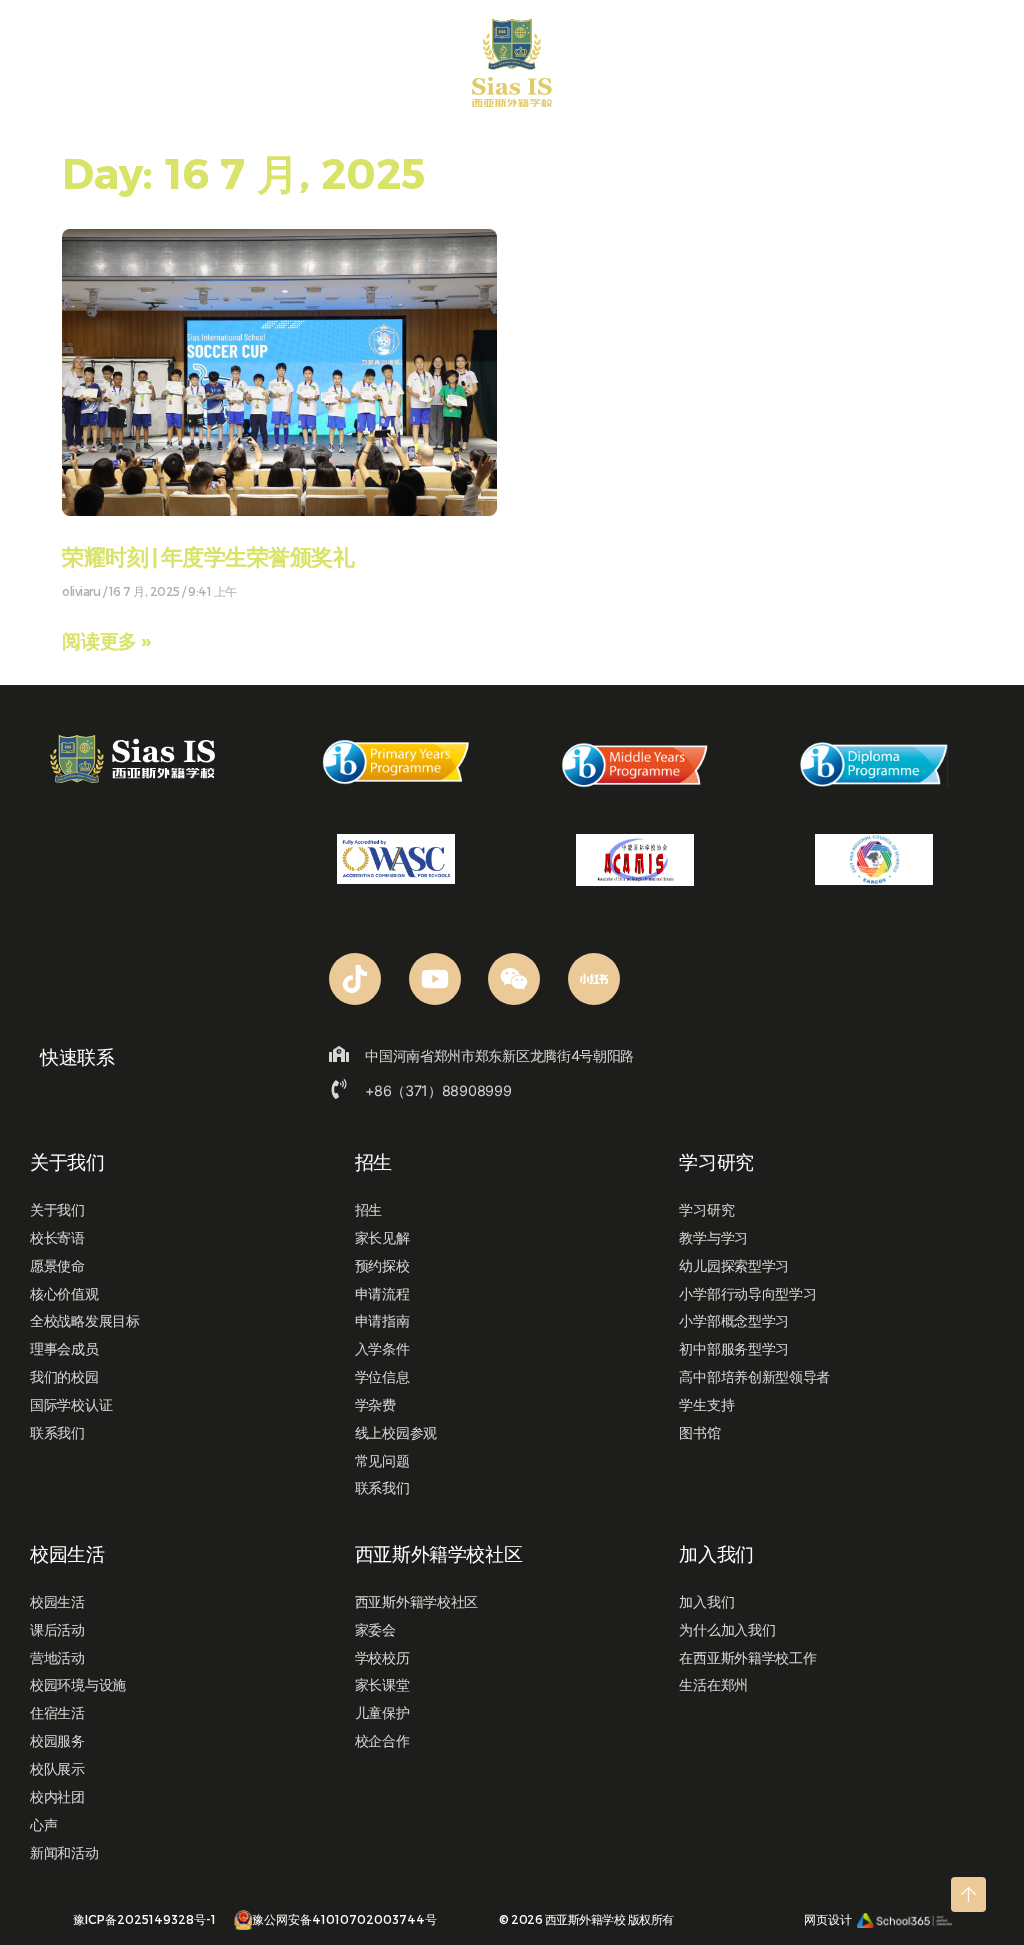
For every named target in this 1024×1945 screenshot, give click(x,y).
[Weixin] (514, 979)
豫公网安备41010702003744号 (344, 1919)
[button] (40, 68)
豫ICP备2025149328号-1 (144, 1919)
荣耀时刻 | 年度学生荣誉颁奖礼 (208, 558)
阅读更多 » (106, 640)
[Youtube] (435, 979)
